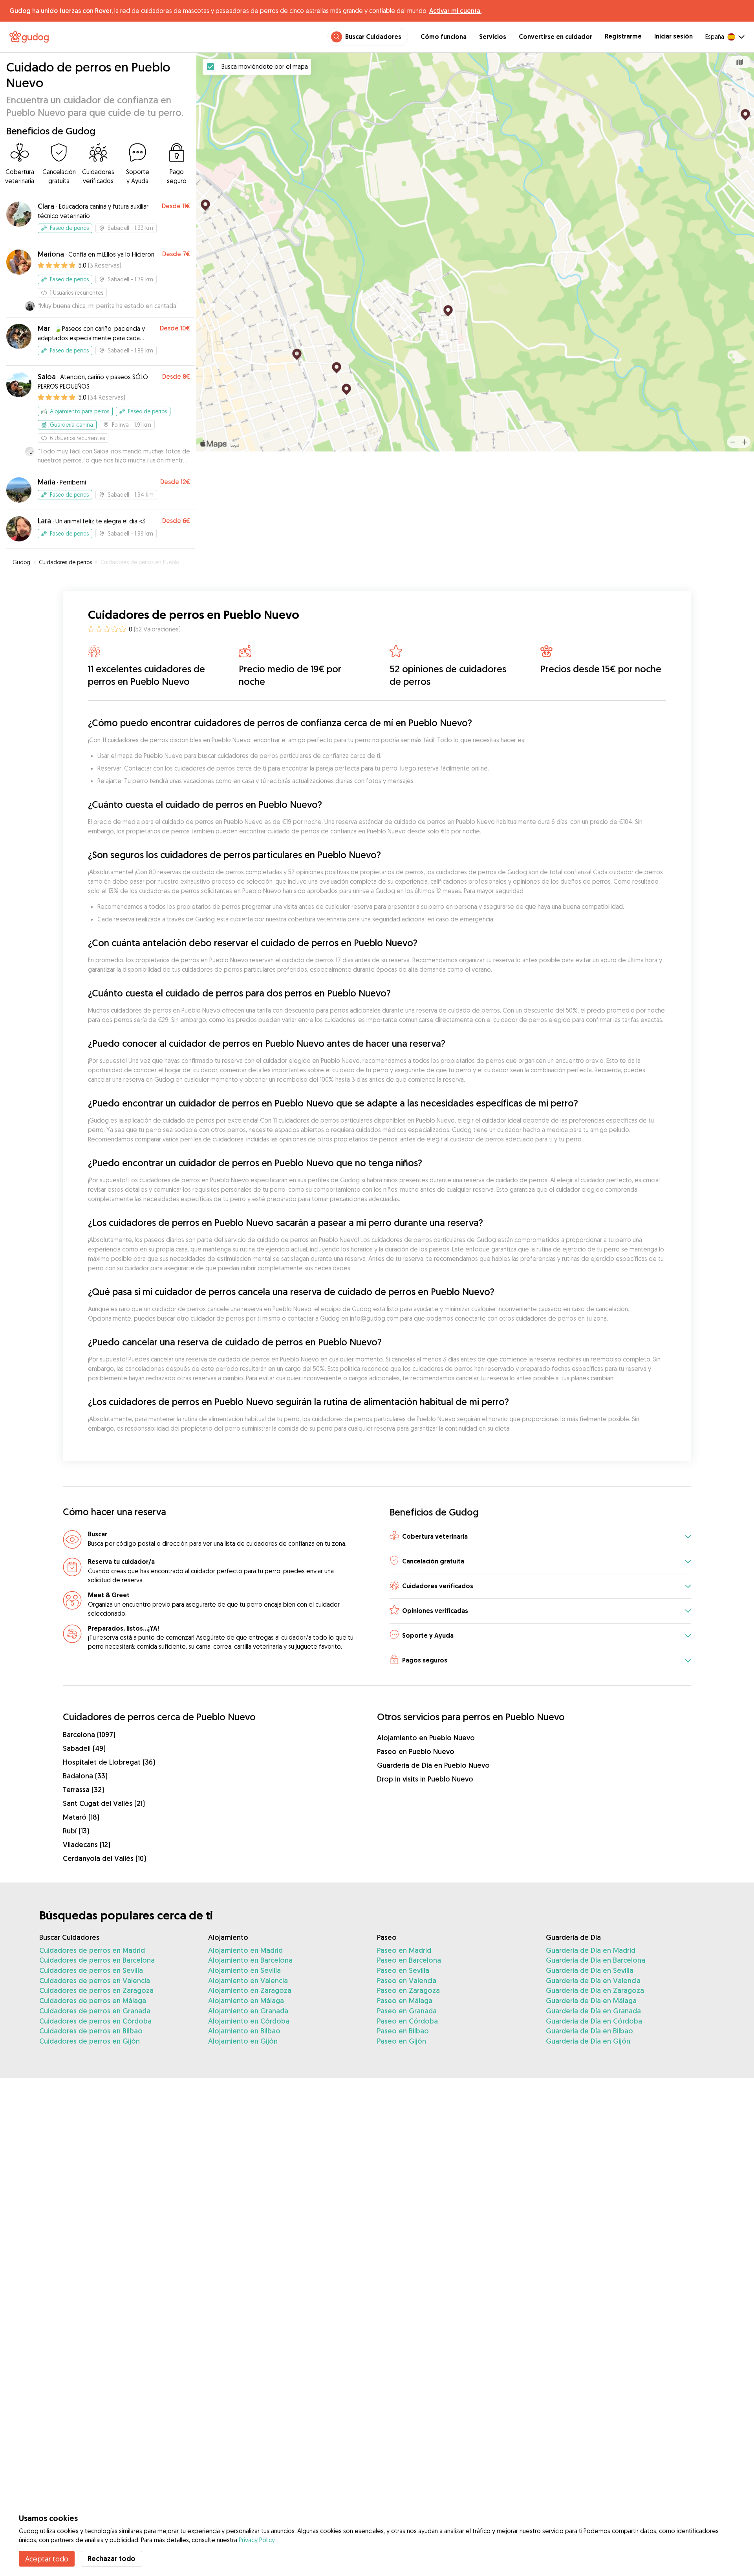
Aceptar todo (47, 2559)
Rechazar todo (112, 2559)
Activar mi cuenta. (455, 11)
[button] (540, 1537)
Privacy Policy (257, 2540)
